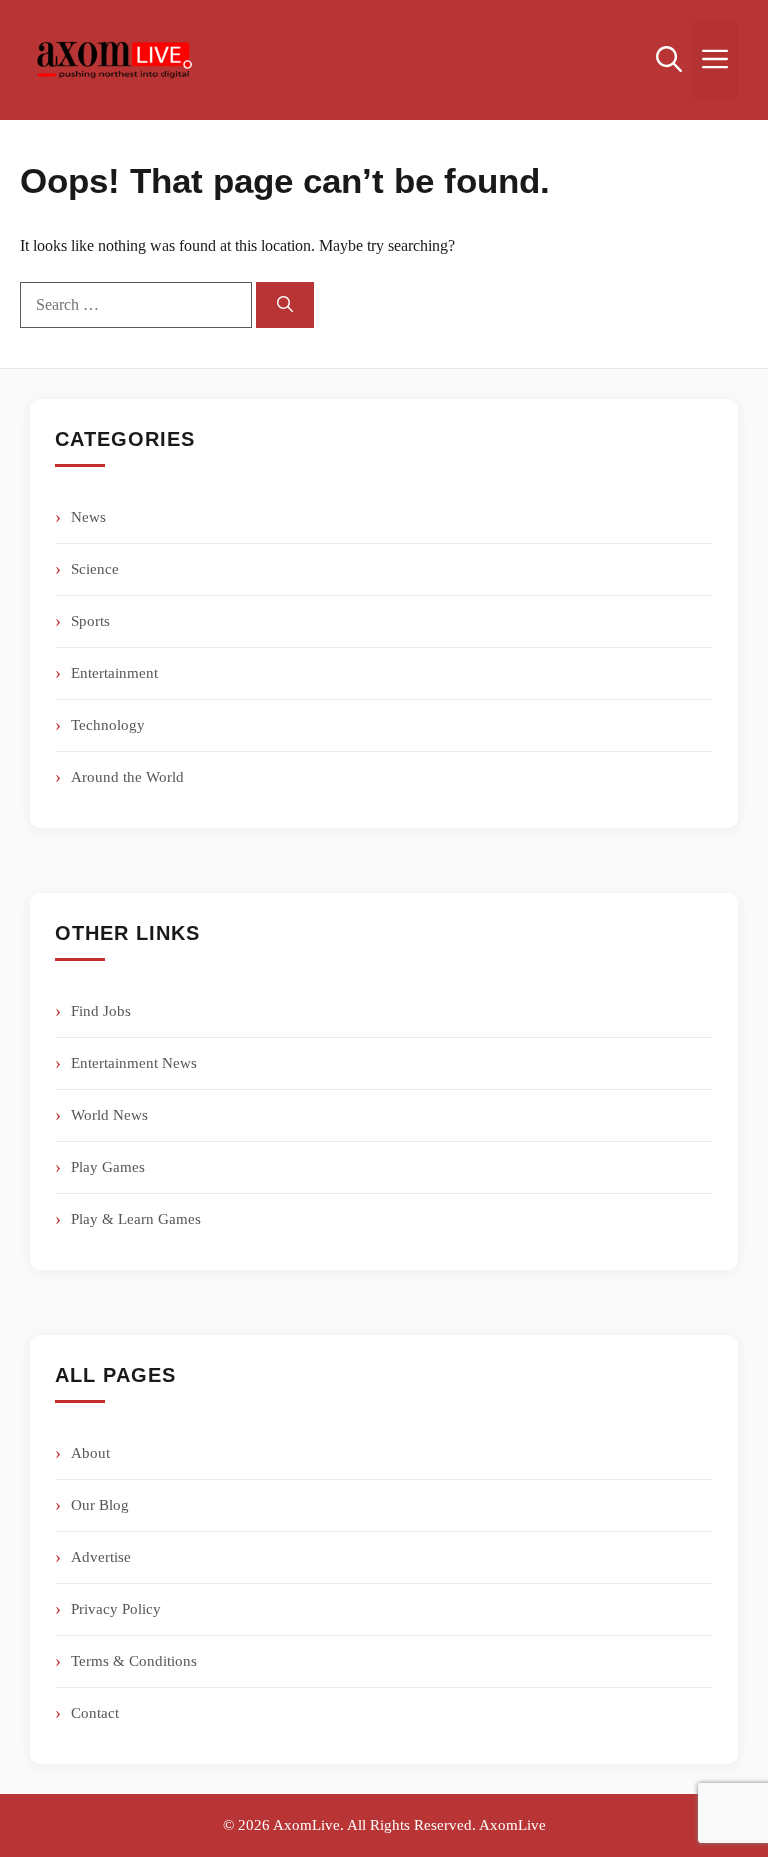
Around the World (127, 777)
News (88, 517)
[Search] (285, 305)
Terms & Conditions (134, 1661)
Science (95, 569)
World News (109, 1115)
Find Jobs (101, 1011)
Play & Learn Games (136, 1219)
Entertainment (114, 673)
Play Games (108, 1167)
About (90, 1453)
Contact (95, 1713)
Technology (108, 725)
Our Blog (100, 1505)
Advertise (101, 1557)
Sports (90, 621)
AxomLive (512, 1825)
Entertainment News (134, 1063)
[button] (669, 60)
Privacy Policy (116, 1609)
